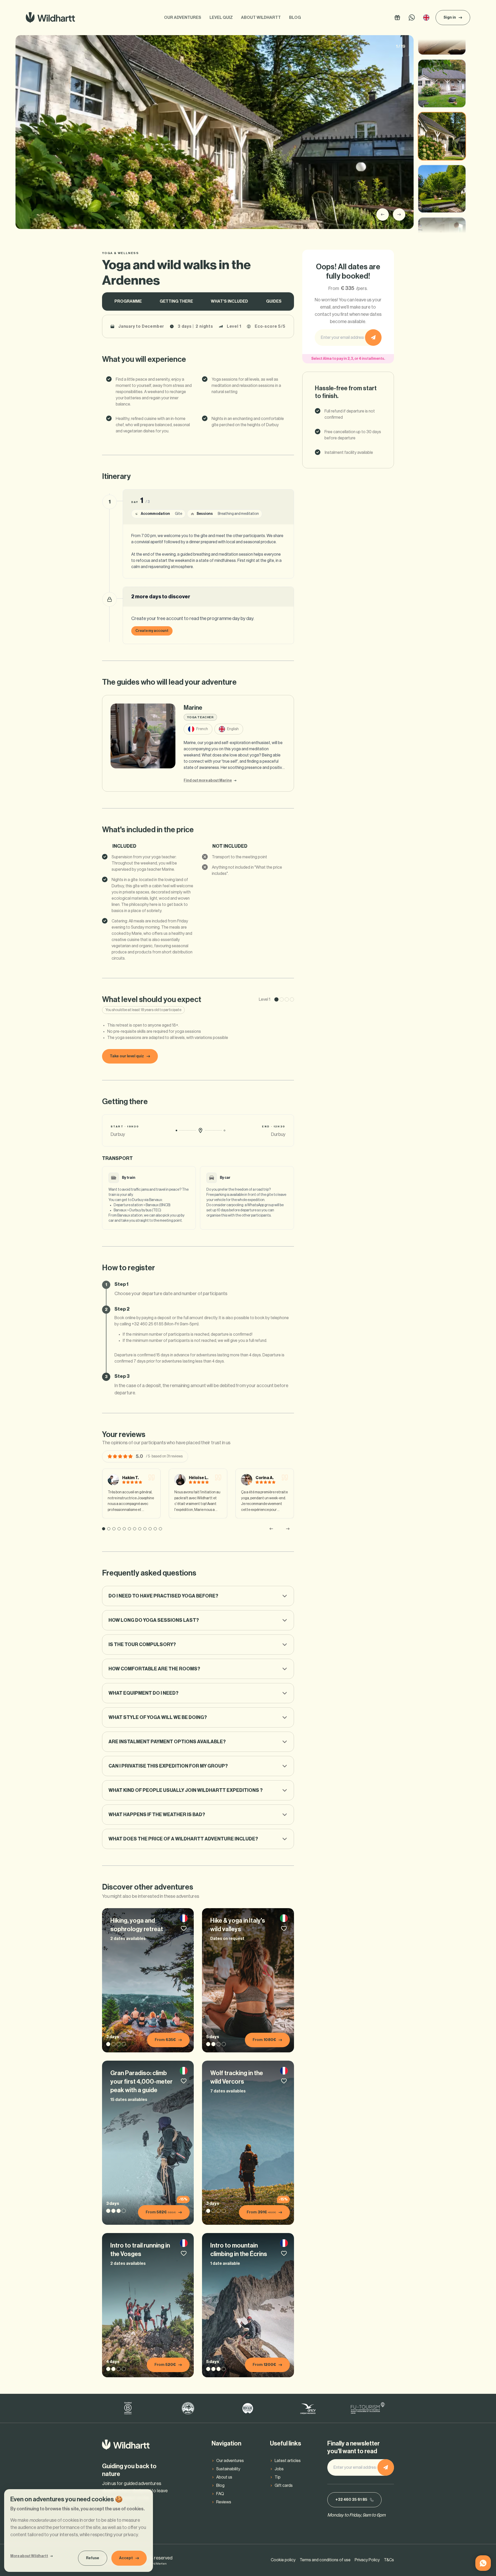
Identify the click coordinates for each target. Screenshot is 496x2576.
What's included (229, 301)
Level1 (234, 326)
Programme (128, 301)
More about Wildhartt (29, 2556)
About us (224, 2477)
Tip (278, 2477)
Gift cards (284, 2486)
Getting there (176, 301)
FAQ (220, 2494)
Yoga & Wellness (121, 253)
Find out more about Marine (208, 781)
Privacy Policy (367, 2560)
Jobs (279, 2469)
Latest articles (288, 2461)
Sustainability (228, 2469)
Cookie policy (283, 2560)
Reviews (224, 2502)
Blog (295, 18)
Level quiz (221, 18)
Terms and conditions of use (325, 2560)
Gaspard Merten (154, 2564)
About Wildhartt (261, 18)
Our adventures (183, 18)
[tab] (104, 1529)
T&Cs (389, 2560)
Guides (274, 301)
